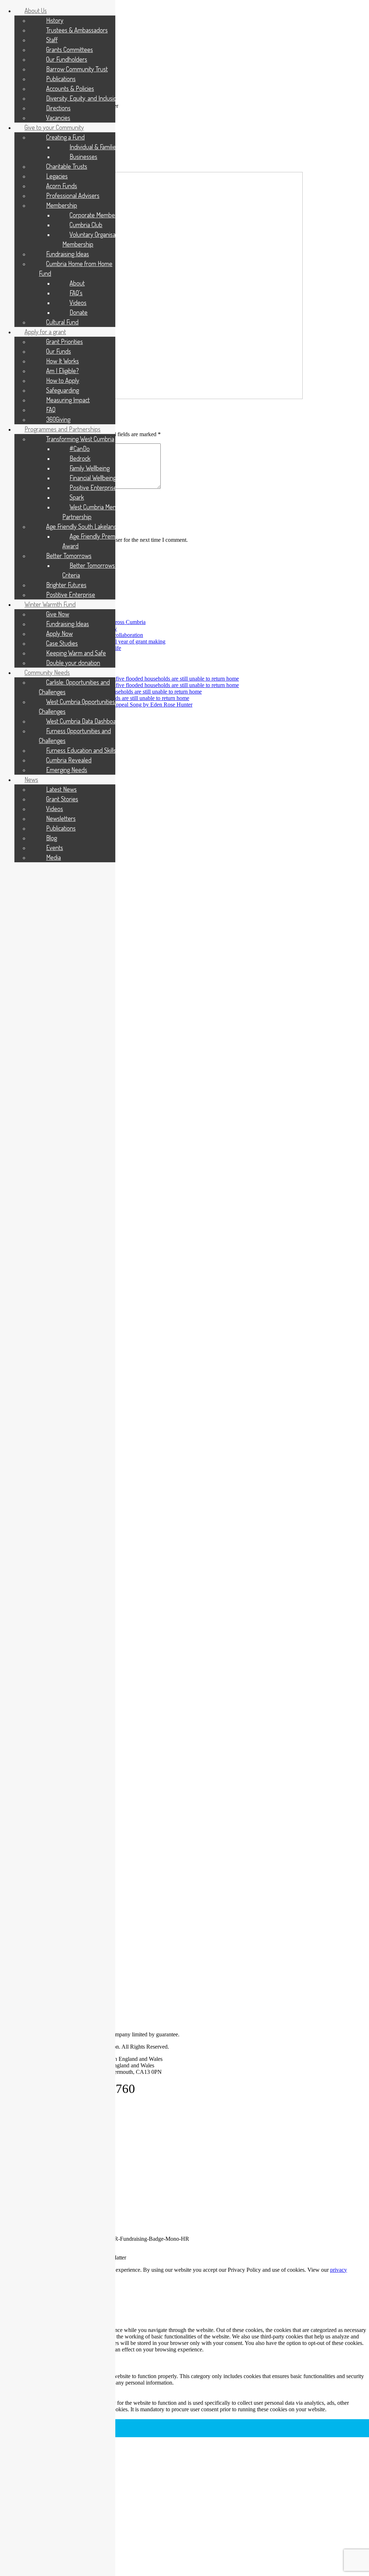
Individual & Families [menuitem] (94, 147)
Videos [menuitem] (78, 302)
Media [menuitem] (54, 857)
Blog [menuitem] (52, 838)
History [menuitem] (55, 20)
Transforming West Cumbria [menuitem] (80, 439)
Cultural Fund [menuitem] (62, 322)
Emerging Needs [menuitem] (67, 770)
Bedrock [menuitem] (80, 458)
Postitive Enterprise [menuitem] (71, 594)
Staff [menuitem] (52, 40)
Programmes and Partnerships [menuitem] (63, 429)
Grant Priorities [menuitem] (65, 341)
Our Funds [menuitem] (59, 351)
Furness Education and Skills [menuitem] (81, 750)
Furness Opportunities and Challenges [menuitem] (75, 736)
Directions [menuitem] (58, 108)
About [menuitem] (77, 283)
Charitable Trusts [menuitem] (67, 166)
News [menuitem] (31, 779)
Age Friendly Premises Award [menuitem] (94, 541)
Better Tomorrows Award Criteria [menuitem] (97, 570)
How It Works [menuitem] (63, 361)
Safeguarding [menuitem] (63, 390)
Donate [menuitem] (79, 312)
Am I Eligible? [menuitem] (63, 371)
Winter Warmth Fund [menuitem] (50, 604)
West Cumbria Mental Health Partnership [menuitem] (101, 512)
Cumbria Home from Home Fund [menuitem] (76, 268)
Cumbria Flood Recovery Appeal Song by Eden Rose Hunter (123, 705)
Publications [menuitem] (61, 79)
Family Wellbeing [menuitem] (90, 468)
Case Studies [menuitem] (62, 643)
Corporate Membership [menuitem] (98, 215)
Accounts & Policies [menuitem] (70, 88)
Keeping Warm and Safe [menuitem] (76, 653)
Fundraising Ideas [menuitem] (68, 254)
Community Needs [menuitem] (47, 672)
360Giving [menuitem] (58, 419)
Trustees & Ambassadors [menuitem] (77, 30)
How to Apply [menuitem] (63, 380)
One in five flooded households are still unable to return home (169, 679)
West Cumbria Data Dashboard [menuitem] (84, 721)
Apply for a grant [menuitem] (45, 332)
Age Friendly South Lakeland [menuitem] (82, 526)
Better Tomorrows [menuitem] (69, 556)
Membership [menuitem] (62, 205)
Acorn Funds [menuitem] (62, 186)
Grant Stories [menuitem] (62, 799)
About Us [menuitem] (36, 10)
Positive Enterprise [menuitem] (93, 487)
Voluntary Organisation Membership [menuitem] (94, 239)
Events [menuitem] (55, 847)
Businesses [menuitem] (83, 156)
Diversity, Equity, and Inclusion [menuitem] (83, 98)
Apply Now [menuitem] (59, 633)
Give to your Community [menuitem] (54, 127)
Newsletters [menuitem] (61, 818)
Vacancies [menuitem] (58, 118)
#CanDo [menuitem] (80, 448)
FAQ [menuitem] (51, 410)
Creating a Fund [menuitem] (65, 137)
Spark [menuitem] (77, 497)
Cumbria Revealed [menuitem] (69, 760)
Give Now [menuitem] (58, 614)
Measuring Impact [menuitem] (68, 400)
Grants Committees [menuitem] (70, 49)
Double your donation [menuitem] (73, 663)
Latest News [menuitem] (61, 789)
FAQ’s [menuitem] (76, 293)
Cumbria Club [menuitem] (86, 225)
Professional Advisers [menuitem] (73, 195)
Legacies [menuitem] (57, 176)
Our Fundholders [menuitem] (67, 59)
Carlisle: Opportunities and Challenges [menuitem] (74, 687)
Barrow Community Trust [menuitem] (77, 69)
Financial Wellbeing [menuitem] (93, 478)
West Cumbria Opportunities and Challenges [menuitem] (82, 706)
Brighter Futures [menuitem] (66, 585)
